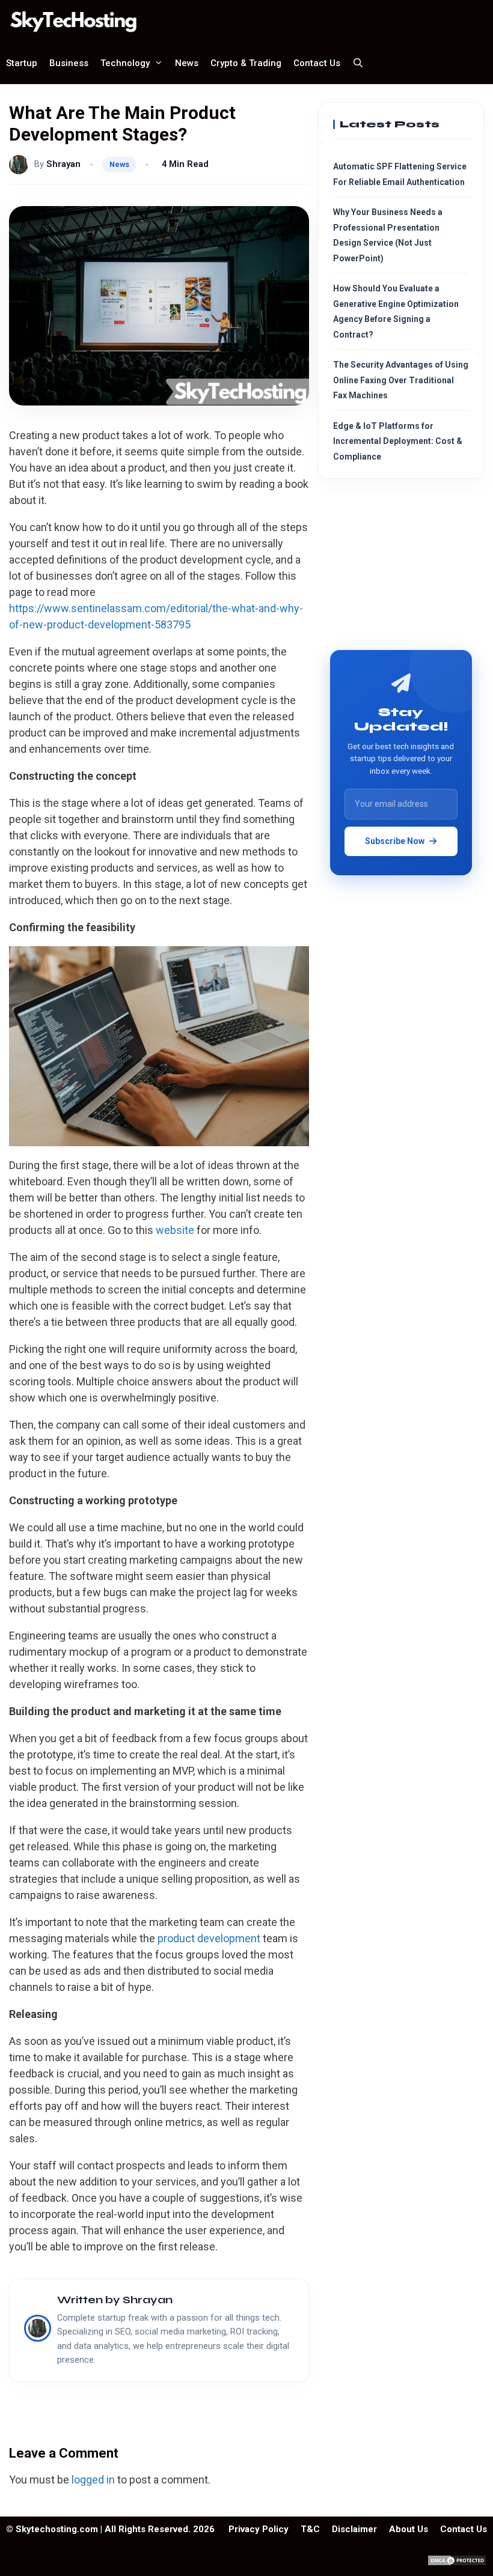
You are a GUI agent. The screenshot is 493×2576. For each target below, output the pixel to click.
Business (69, 63)
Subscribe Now (395, 841)
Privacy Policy (259, 2529)
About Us (409, 2529)
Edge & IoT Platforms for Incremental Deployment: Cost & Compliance (398, 441)
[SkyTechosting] (77, 21)
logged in (93, 2480)
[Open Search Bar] (358, 63)
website (175, 1230)
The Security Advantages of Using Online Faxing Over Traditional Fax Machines (401, 380)
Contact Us (317, 63)
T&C (310, 2529)
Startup (22, 63)
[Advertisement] (401, 569)
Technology (125, 63)
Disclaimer (354, 2529)
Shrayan (63, 164)
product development (209, 1938)
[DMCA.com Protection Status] (457, 2563)
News (187, 63)
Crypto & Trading (246, 63)
